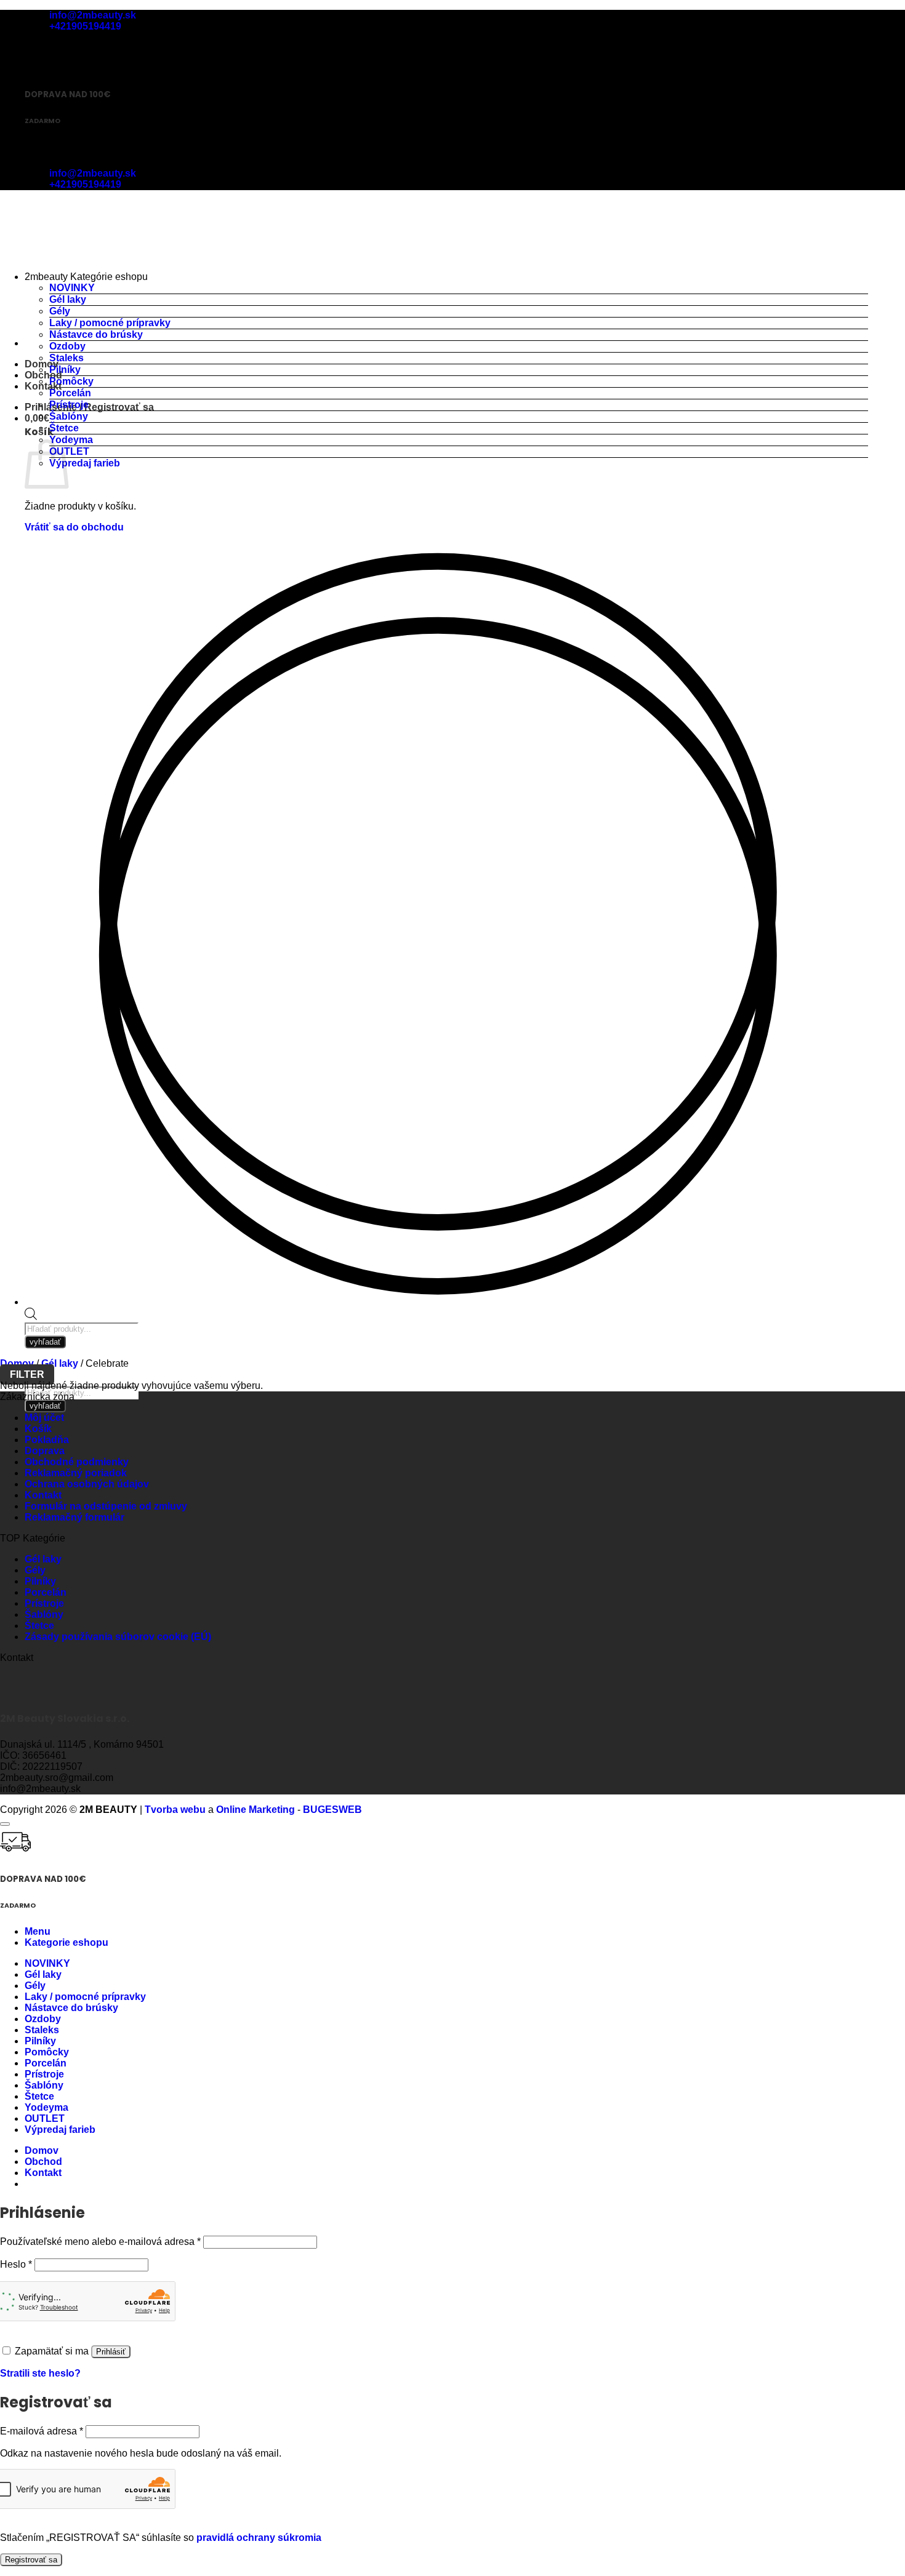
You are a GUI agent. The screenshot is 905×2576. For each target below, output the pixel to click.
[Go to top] (5, 1824)
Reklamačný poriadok (76, 1473)
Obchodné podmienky (77, 1462)
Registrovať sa (31, 2560)
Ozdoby (67, 346)
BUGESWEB (332, 1810)
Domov (17, 1363)
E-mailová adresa (42, 2431)
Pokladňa (47, 1440)
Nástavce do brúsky (96, 334)
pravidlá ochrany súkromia (259, 2538)
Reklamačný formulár (74, 1517)
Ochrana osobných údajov (87, 1484)
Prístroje (69, 405)
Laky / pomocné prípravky (110, 323)
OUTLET (69, 451)
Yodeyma (71, 440)
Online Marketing (255, 1810)
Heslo (16, 2264)
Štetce (64, 428)
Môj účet (44, 1418)
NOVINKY (72, 288)
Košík (38, 1429)
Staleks (66, 358)
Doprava (45, 1451)
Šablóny (69, 416)
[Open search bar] (31, 1317)
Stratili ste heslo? (40, 2373)
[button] (89, 407)
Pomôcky (71, 381)
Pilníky (65, 370)
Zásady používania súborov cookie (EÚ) (118, 1637)
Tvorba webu (175, 1810)
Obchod (43, 375)
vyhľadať (45, 1406)
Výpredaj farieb (85, 463)
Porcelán (70, 393)
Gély (60, 311)
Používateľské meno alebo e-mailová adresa (100, 2242)
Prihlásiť (111, 2352)
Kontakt (43, 386)
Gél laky (68, 299)
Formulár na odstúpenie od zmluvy (106, 1506)
